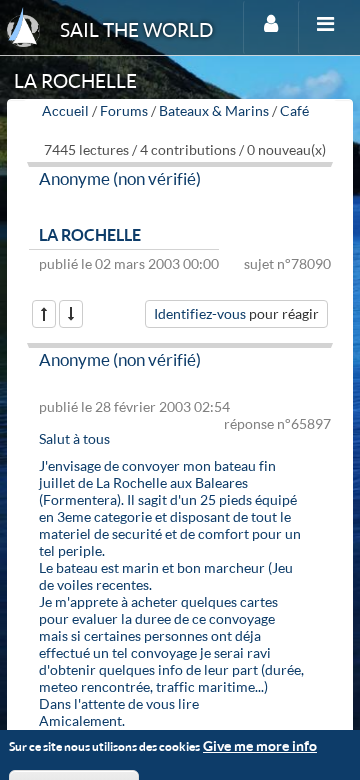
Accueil (65, 110)
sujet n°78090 (287, 263)
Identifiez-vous (200, 313)
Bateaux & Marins (214, 110)
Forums (124, 110)
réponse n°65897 (277, 423)
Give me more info (260, 745)
